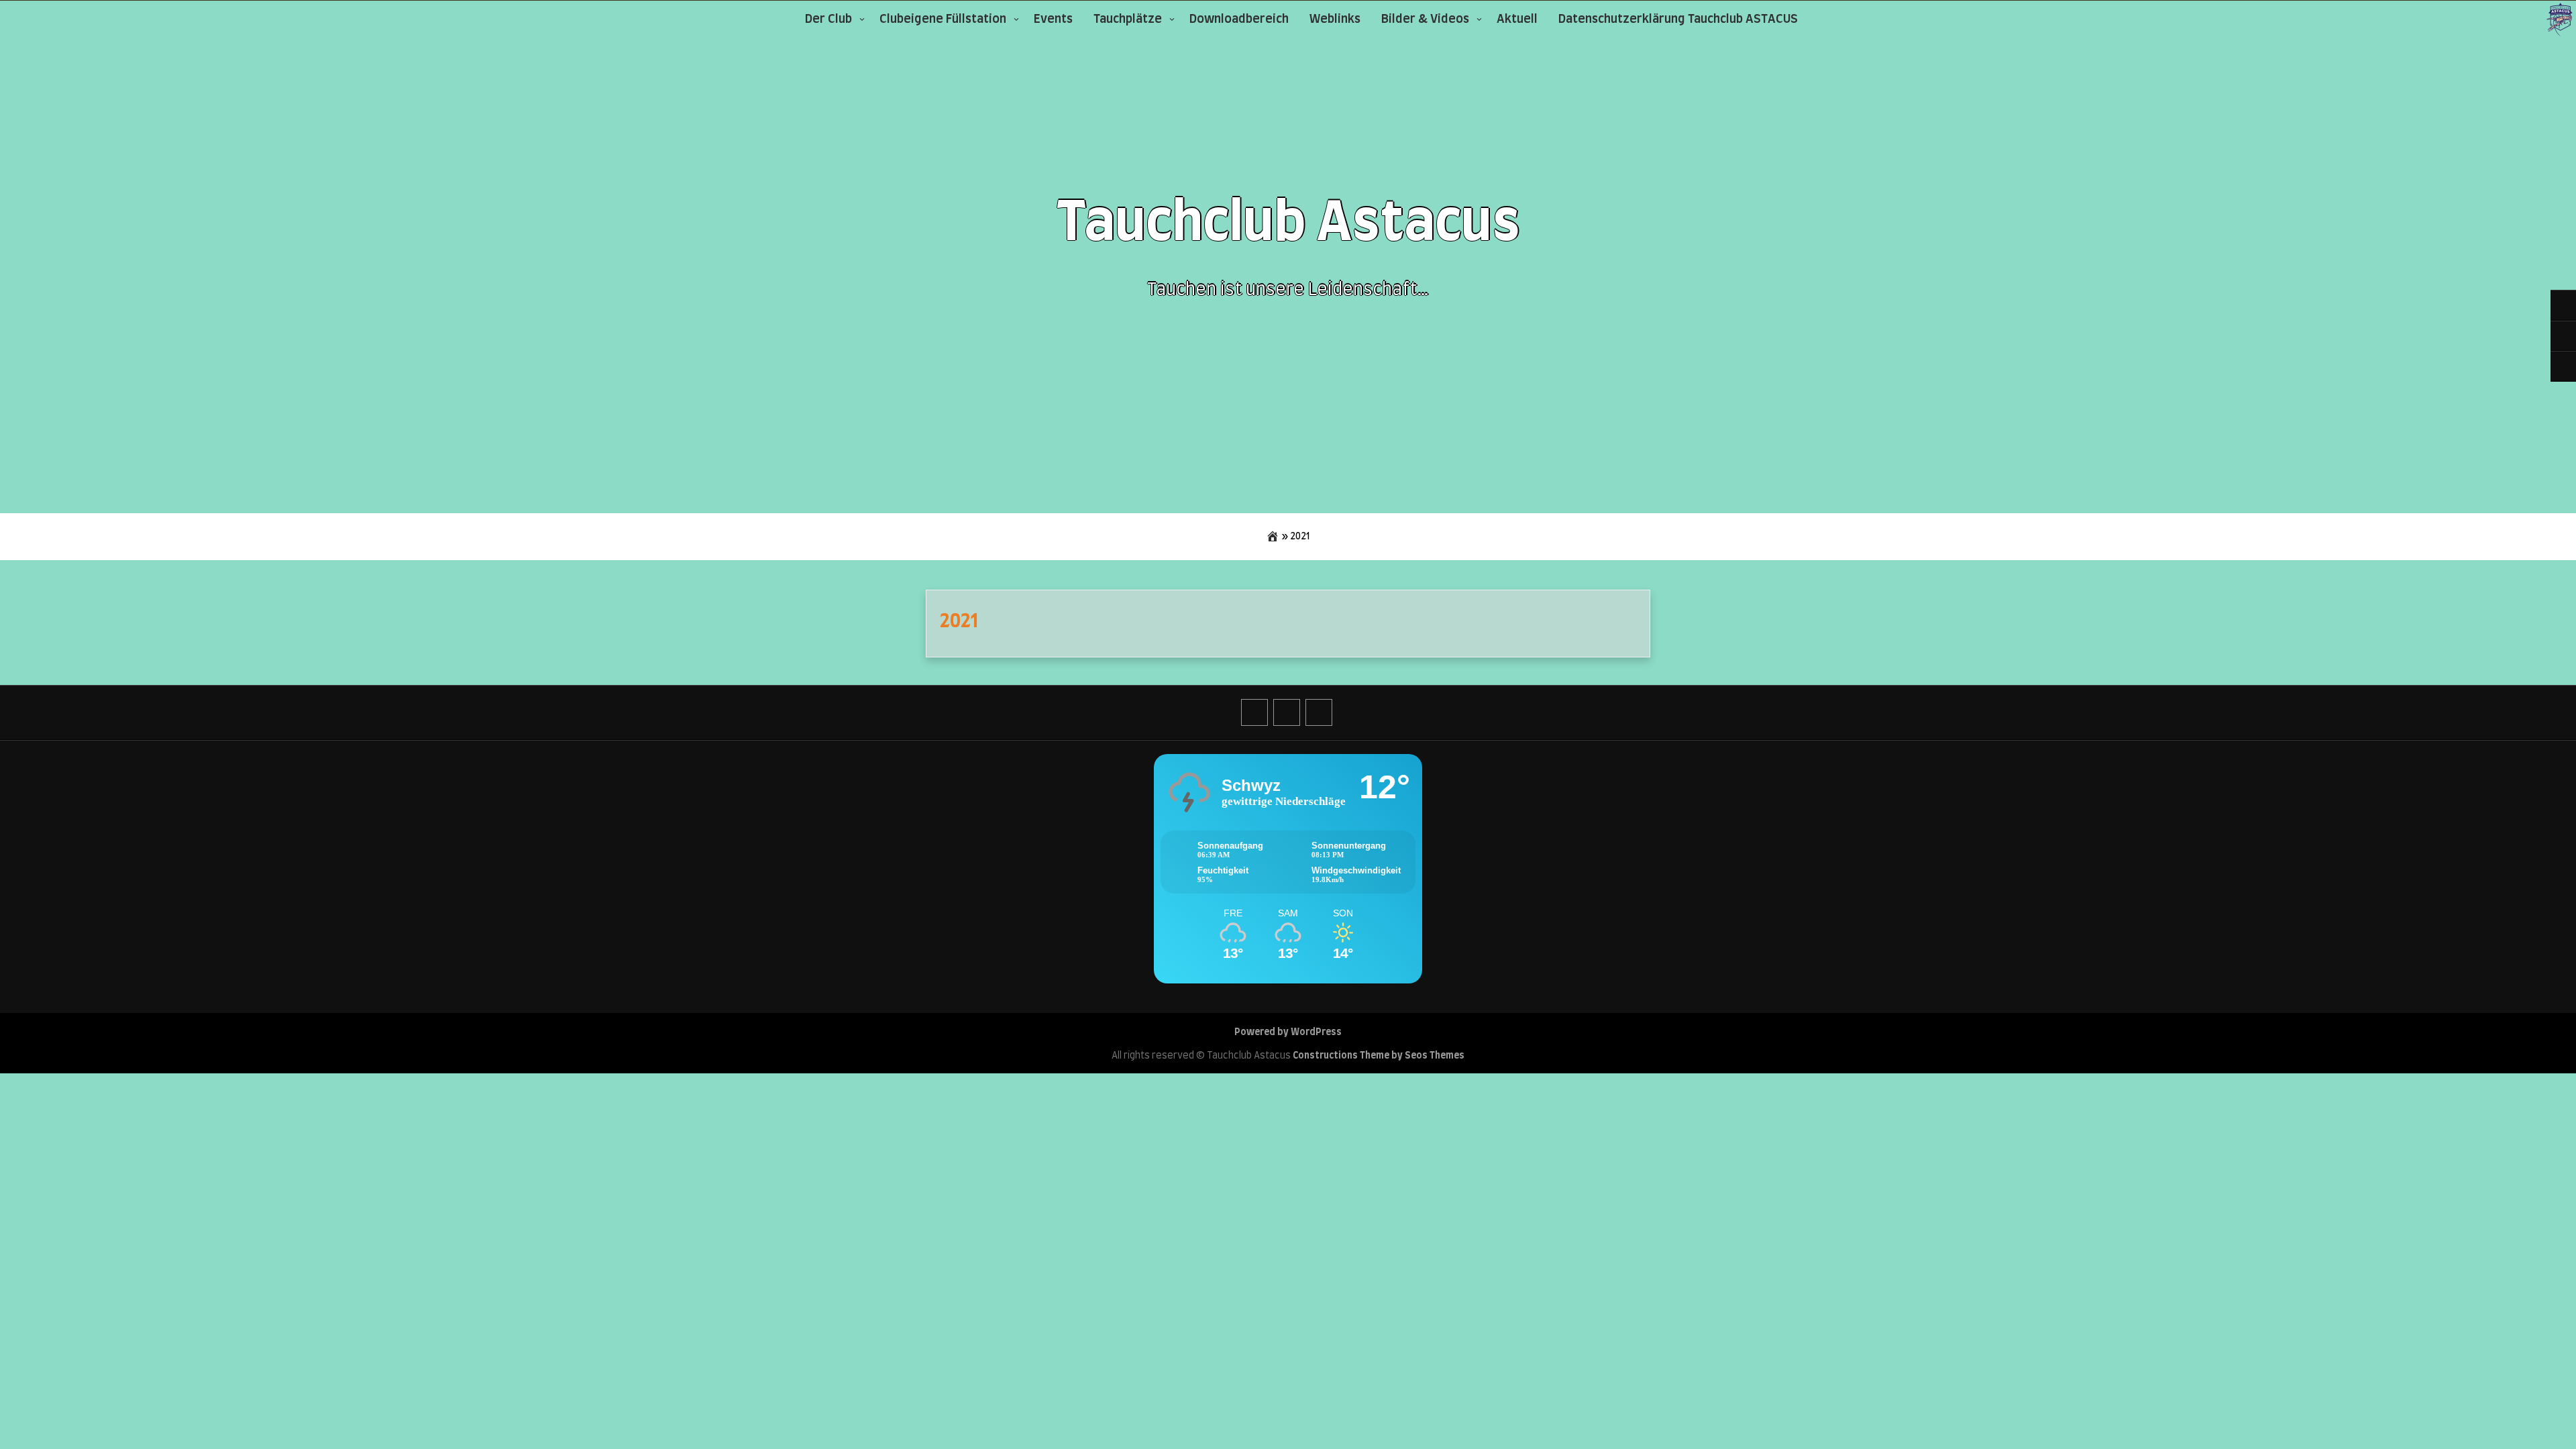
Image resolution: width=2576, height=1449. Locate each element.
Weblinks (1335, 19)
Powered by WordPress (1288, 1032)
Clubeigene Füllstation (943, 19)
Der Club (828, 19)
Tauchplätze (1128, 19)
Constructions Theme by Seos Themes (1379, 1056)
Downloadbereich (1239, 19)
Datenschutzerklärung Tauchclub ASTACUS (1678, 19)
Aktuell (1517, 19)
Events (1053, 19)
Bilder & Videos (1425, 19)
